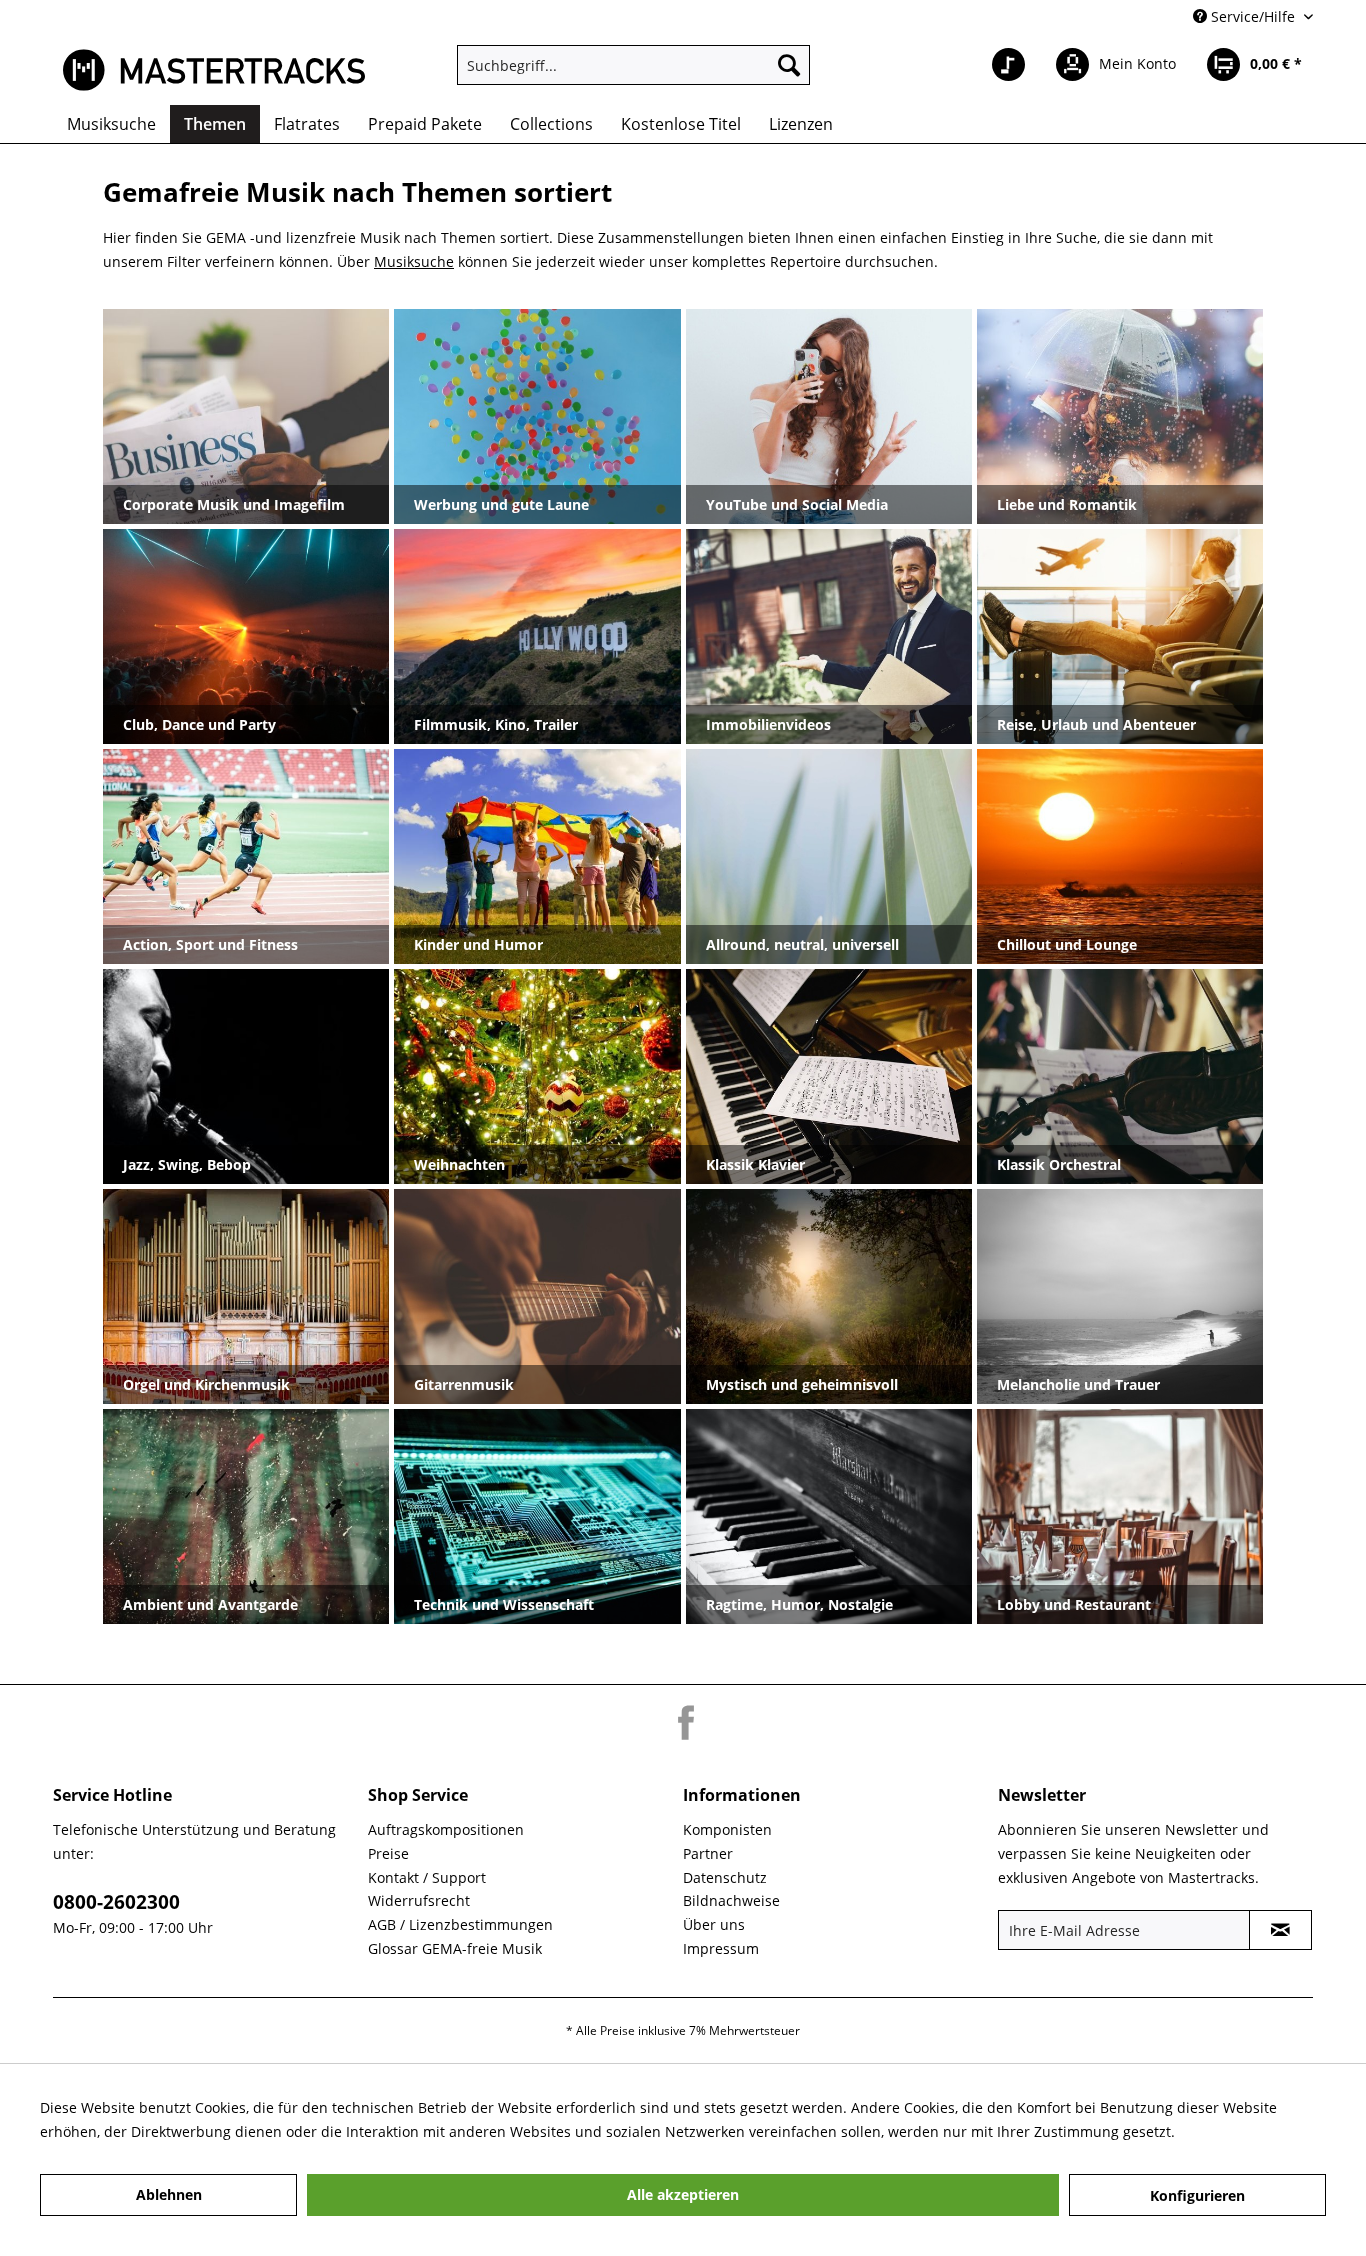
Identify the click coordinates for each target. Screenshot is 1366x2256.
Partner (708, 1853)
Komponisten (727, 1829)
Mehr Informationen (1247, 2131)
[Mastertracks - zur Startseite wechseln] (214, 70)
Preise (388, 1853)
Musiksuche (414, 261)
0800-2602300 (116, 1902)
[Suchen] (789, 65)
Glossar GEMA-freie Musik (455, 1948)
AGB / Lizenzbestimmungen (460, 1924)
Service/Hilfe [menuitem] (1253, 16)
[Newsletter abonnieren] (1280, 1930)
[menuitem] (633, 65)
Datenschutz (725, 1877)
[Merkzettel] (1008, 65)
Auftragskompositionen (446, 1829)
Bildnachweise (731, 1900)
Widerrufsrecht (419, 1900)
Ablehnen (169, 2194)
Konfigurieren (1197, 2195)
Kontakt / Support (427, 1877)
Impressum (721, 1948)
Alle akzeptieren (683, 2194)
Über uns (714, 1924)
